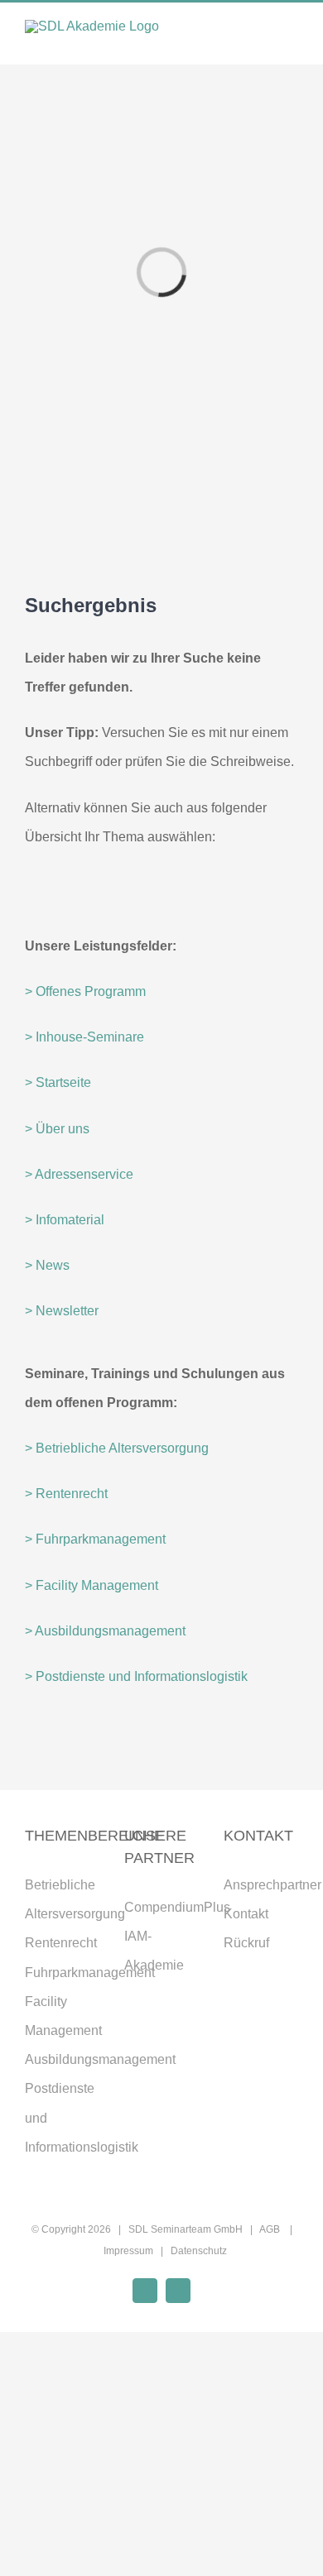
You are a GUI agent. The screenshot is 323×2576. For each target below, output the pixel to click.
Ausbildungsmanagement (100, 2059)
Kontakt (246, 1914)
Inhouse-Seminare (84, 1037)
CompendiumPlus (177, 1907)
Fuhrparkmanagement (90, 1973)
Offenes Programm (91, 991)
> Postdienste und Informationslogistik (136, 1676)
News (47, 1265)
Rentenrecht (61, 1943)
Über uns (57, 1129)
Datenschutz (199, 2251)
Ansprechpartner (272, 1885)
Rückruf (246, 1943)
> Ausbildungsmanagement (105, 1631)
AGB (271, 2229)
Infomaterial (65, 1220)
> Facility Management (92, 1585)
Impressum (128, 2251)
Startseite (58, 1082)
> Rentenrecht (66, 1494)
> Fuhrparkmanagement (95, 1539)
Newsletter (62, 1311)
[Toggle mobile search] (262, 39)
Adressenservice (79, 1174)
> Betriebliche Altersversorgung (117, 1448)
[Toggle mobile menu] (292, 39)
